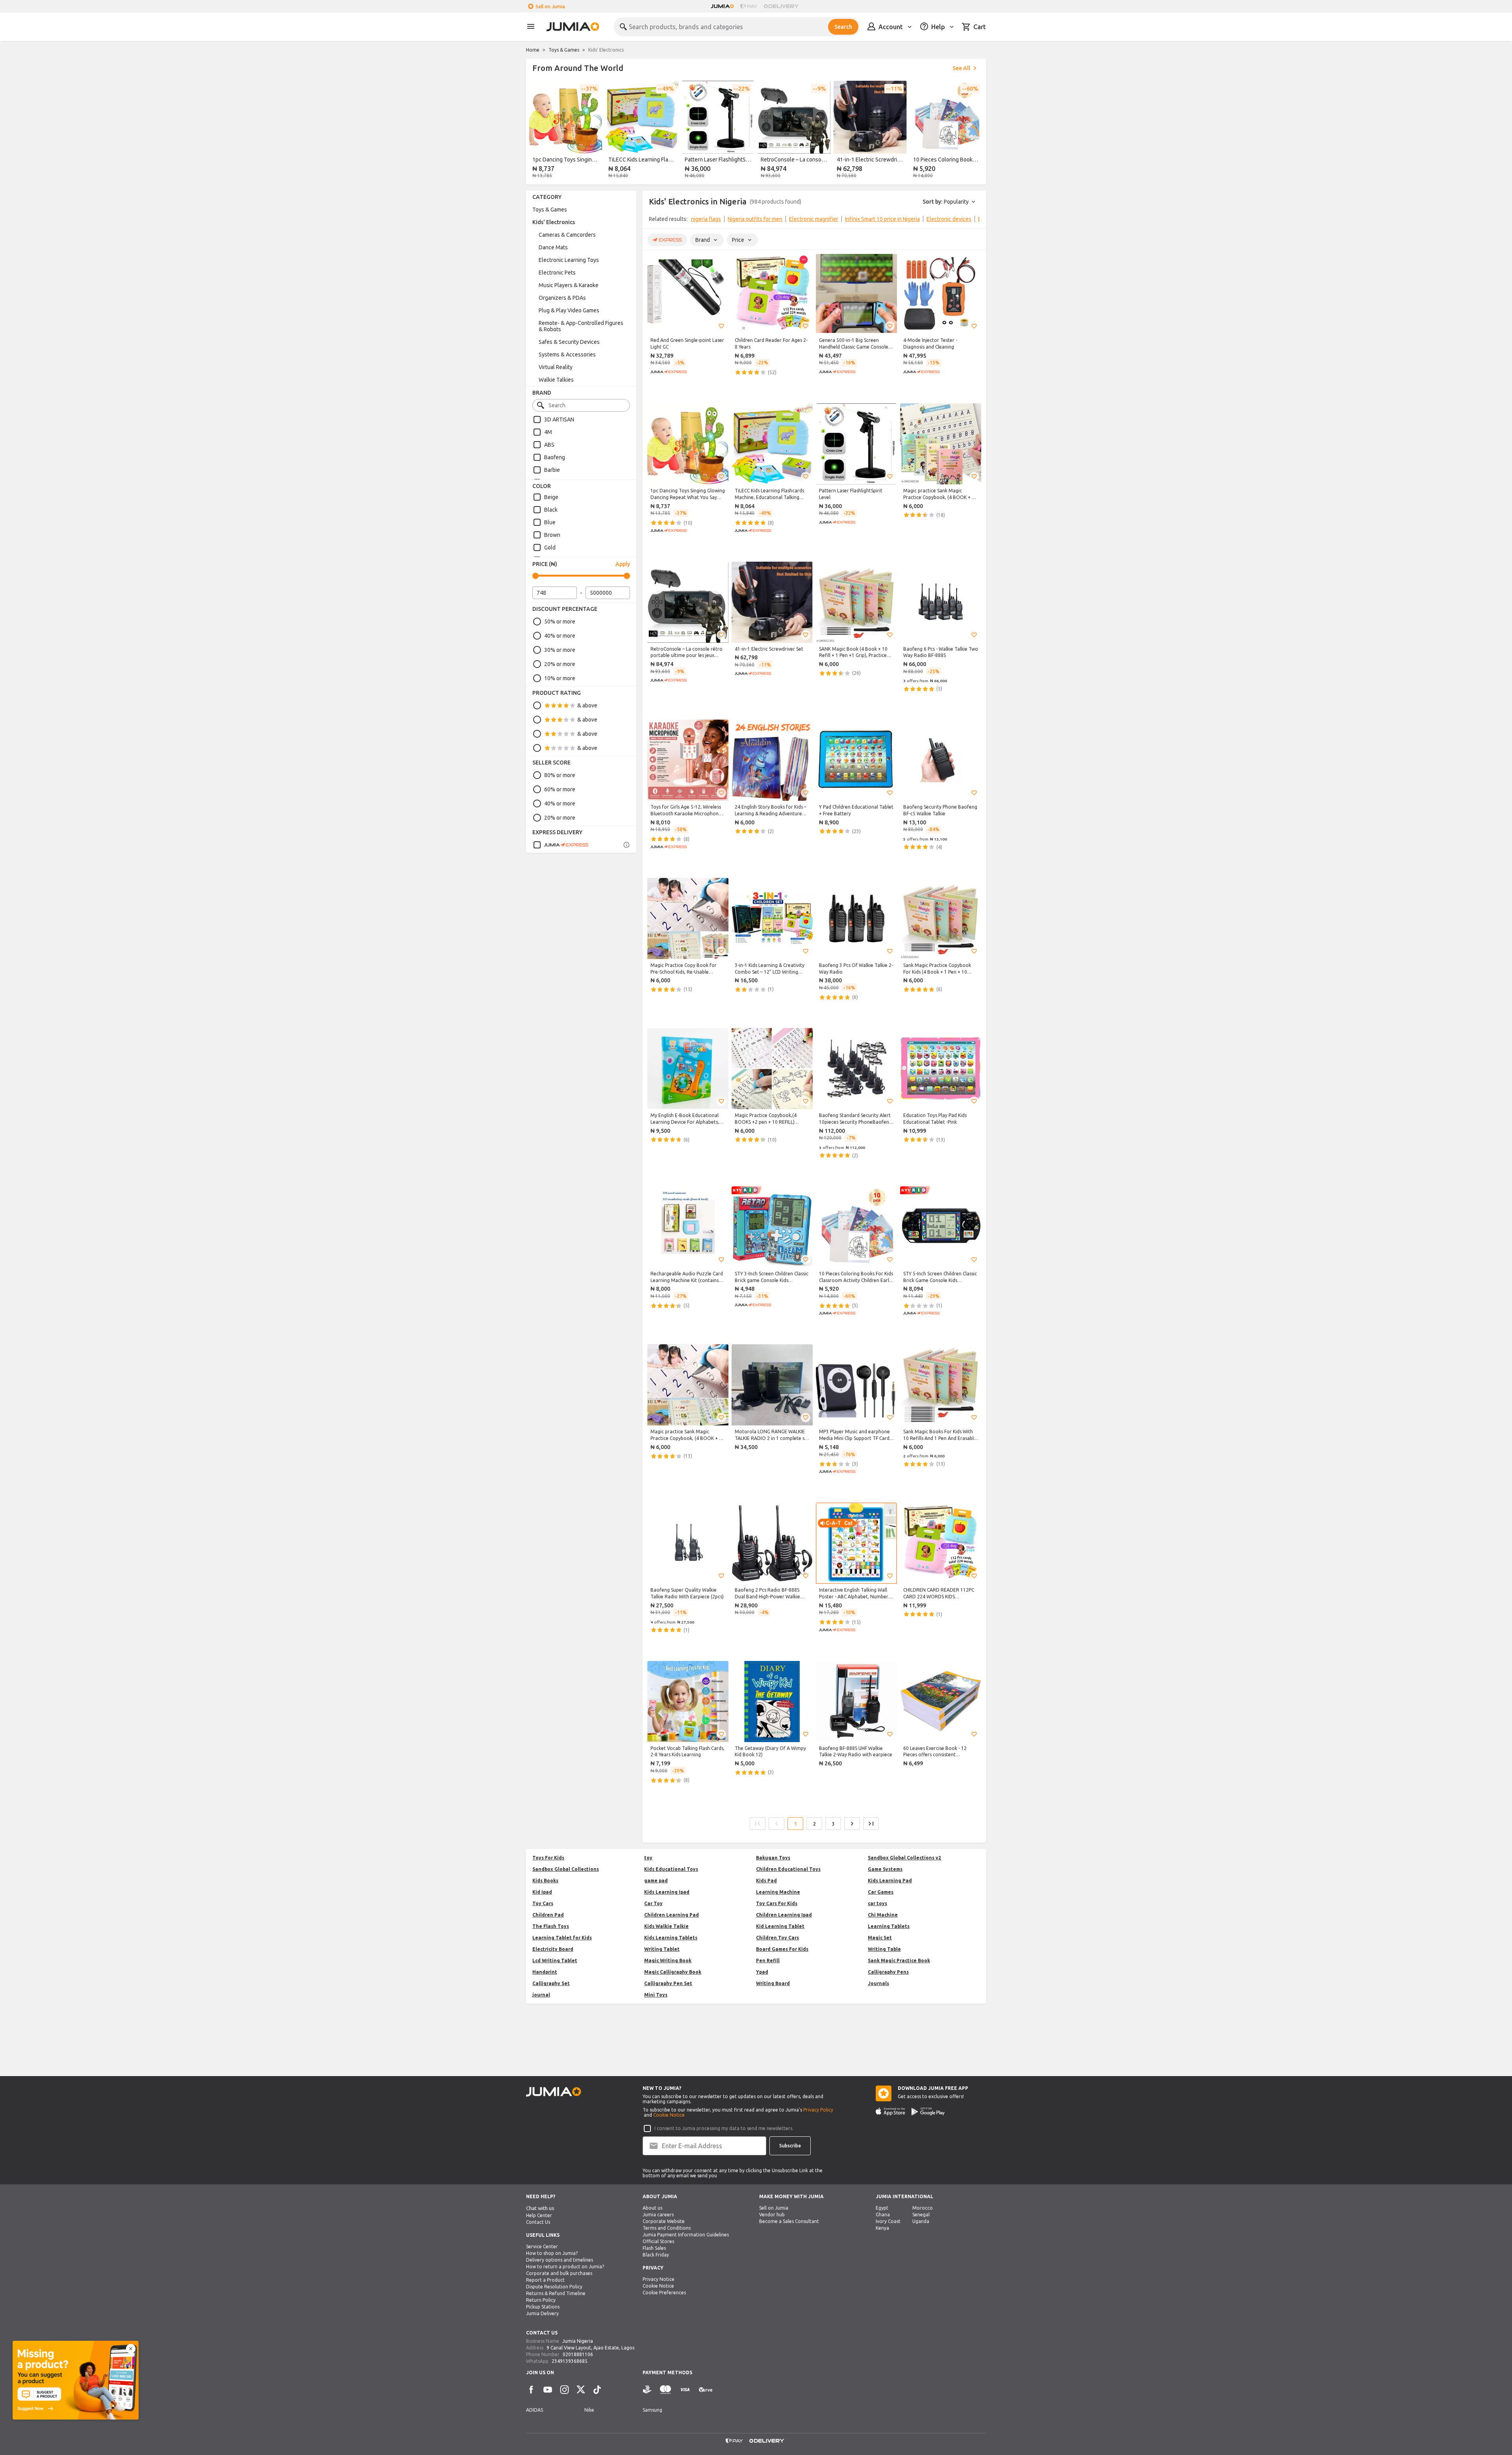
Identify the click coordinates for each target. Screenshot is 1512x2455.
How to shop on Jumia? (552, 2253)
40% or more (560, 636)
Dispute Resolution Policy (554, 2287)
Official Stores (658, 2241)
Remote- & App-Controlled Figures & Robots (581, 326)
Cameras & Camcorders (567, 235)
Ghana (883, 2215)
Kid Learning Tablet (780, 1926)
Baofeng (555, 457)
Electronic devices (949, 219)
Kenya (882, 2228)
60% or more (560, 789)
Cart (980, 27)
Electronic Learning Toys (569, 260)
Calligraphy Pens (888, 1972)
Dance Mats (553, 247)
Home (533, 50)
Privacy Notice (659, 2279)
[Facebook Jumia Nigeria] (531, 2390)
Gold (550, 547)
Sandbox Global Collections (566, 1869)
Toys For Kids (548, 1858)
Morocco (923, 2208)
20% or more (560, 664)
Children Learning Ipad (784, 1915)
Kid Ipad (542, 1892)
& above (587, 705)
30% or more (560, 650)
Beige (551, 497)
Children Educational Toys (788, 1869)
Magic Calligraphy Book (673, 1972)
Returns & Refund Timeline (556, 2293)
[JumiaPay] (749, 6)
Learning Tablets (889, 1926)
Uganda (921, 2221)
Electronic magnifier (814, 219)
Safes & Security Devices (569, 342)
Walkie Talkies (556, 380)
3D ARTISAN (559, 419)
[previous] (537, 131)
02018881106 (578, 2354)
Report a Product (545, 2280)
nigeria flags (706, 219)
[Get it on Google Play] (928, 2112)
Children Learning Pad (672, 1915)
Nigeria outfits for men (755, 219)
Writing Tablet (662, 1949)
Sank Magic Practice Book (899, 1960)
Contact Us (538, 2222)
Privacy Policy (818, 2110)
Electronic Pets (557, 273)
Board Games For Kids (782, 1949)
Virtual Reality (556, 367)
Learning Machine (778, 1892)
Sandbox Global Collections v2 (904, 1858)
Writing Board (773, 1983)
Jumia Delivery (542, 2313)
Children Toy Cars (777, 1938)
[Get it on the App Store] (890, 2112)
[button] (721, 326)
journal (541, 1995)
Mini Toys (656, 1995)
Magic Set (880, 1938)
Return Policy (541, 2300)
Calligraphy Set (551, 1983)
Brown (552, 535)
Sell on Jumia (550, 6)
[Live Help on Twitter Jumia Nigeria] (581, 2390)
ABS (549, 445)
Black (551, 510)
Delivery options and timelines (560, 2260)
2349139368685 (570, 2361)
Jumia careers (658, 2215)
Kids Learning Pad (890, 1881)
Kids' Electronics (554, 222)
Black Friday (656, 2255)
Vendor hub (772, 2215)
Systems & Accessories (567, 354)
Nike (589, 2410)
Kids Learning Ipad (667, 1892)
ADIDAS (535, 2410)
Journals (878, 1983)
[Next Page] (852, 1824)
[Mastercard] (665, 2390)
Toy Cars (543, 1903)
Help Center (539, 2215)
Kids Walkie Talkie (666, 1926)
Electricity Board (553, 1949)
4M (548, 432)
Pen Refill (768, 1960)
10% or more (560, 678)
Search (843, 27)
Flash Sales (654, 2248)
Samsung (652, 2410)
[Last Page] (871, 1824)
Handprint (545, 1972)
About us (652, 2208)
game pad (656, 1881)
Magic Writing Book (668, 1960)
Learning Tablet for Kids (562, 1938)
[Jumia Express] (561, 845)
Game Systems (885, 1869)
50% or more (560, 622)
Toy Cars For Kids (777, 1903)
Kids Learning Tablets (671, 1938)
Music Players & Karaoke (569, 285)
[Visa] (685, 2390)
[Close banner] (131, 2349)
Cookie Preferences (664, 2293)
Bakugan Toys (773, 1858)
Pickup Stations (543, 2307)
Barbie (552, 470)
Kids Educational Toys (671, 1869)
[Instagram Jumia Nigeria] (564, 2390)
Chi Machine (883, 1915)
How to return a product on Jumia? (565, 2267)
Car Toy (653, 1903)
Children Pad (548, 1915)
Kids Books (545, 1881)
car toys (877, 1903)
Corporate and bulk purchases (559, 2273)
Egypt (882, 2208)
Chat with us (540, 2208)
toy (648, 1858)
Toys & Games (564, 50)
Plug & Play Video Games (569, 310)
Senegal (921, 2215)
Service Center (542, 2246)
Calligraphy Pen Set (668, 1983)
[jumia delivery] (783, 6)
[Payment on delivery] (647, 2390)
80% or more (560, 775)
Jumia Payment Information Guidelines (686, 2235)
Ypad (762, 1972)
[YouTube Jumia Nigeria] (548, 2390)
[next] (975, 131)
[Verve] (706, 2390)
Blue (550, 522)
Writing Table (884, 1949)
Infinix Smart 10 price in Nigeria (882, 219)
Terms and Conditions (667, 2228)
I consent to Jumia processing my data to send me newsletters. (724, 2128)
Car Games (881, 1892)
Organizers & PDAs (562, 298)
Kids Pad (766, 1881)
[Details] (626, 845)
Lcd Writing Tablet (555, 1960)
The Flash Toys (551, 1926)
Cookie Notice (669, 2115)
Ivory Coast (888, 2221)
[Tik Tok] (597, 2390)
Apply (623, 564)
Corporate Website (664, 2221)
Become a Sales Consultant (789, 2221)
